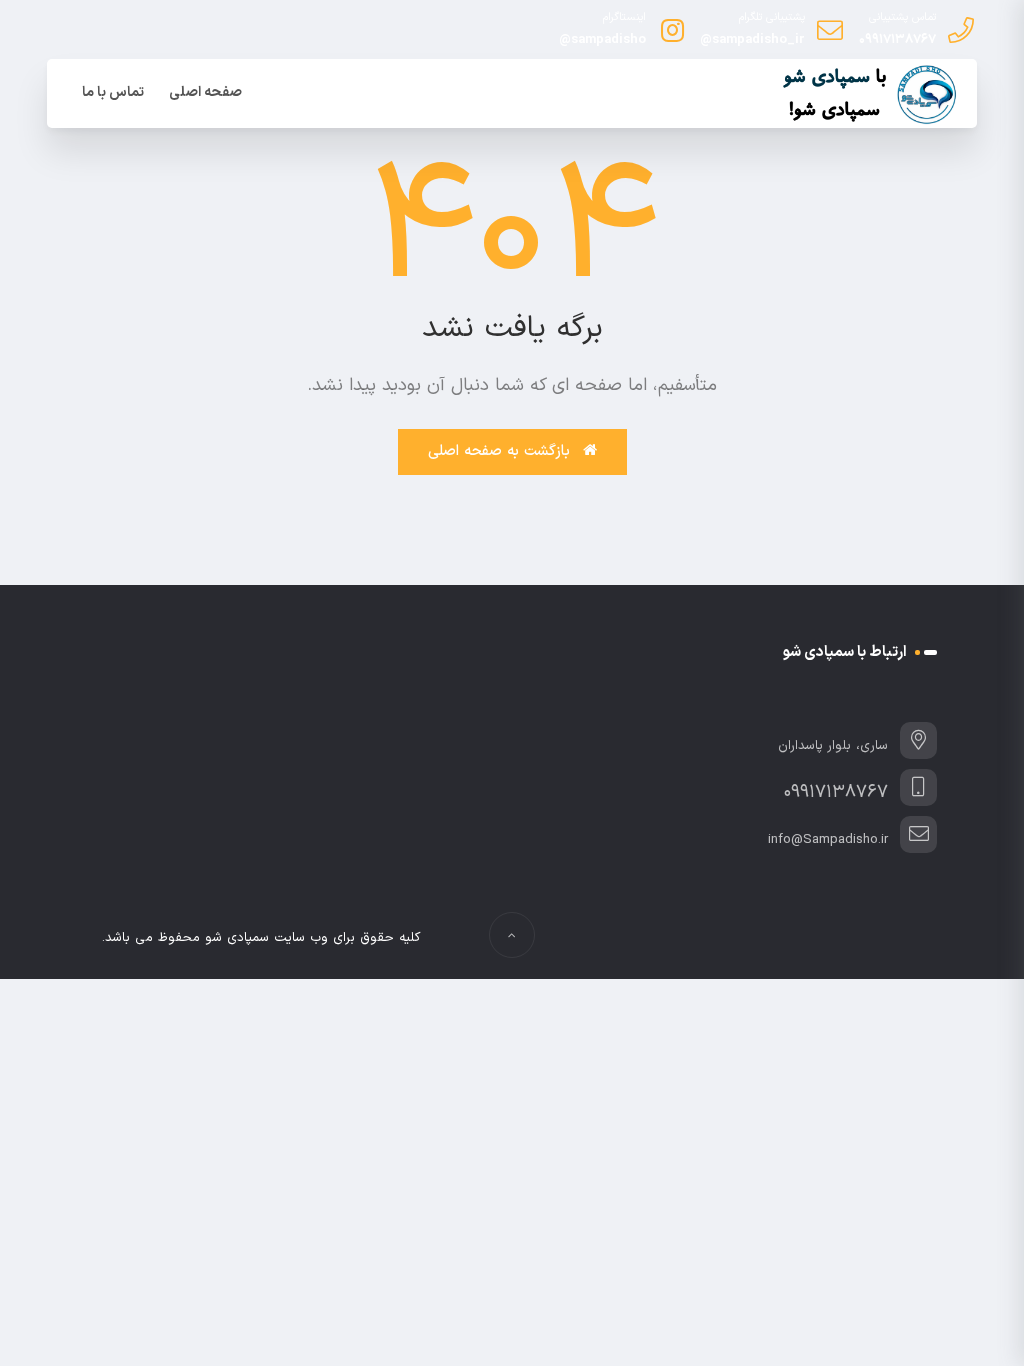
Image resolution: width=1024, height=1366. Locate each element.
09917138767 (897, 40)
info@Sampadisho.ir (828, 840)
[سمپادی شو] (867, 95)
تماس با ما (113, 92)
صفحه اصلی (205, 92)
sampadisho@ (602, 40)
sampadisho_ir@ (752, 40)
